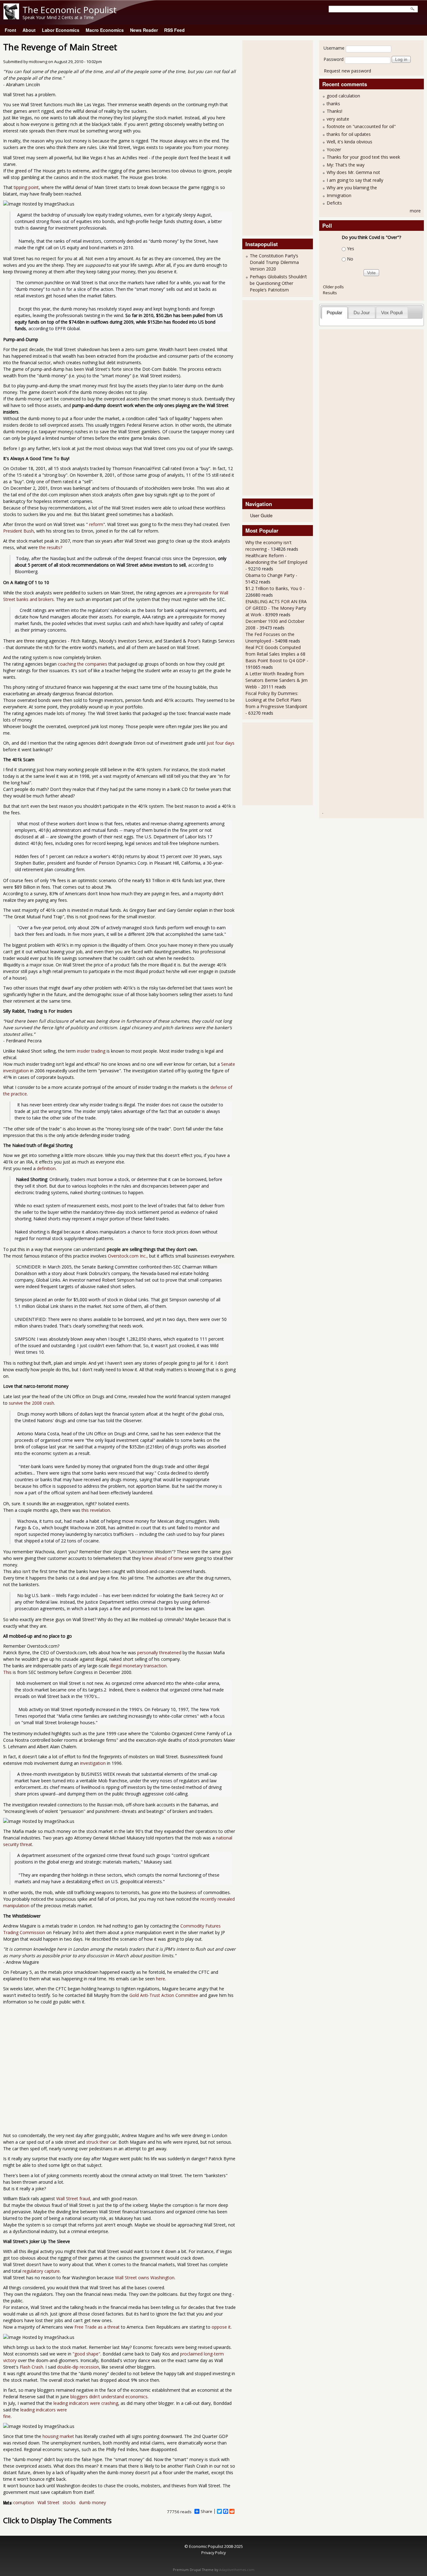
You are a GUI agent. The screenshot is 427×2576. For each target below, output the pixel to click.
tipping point (26, 187)
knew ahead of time (162, 1558)
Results (330, 293)
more (415, 211)
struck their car (101, 2142)
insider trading (91, 1051)
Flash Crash (31, 2367)
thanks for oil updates (349, 134)
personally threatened (159, 1653)
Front (10, 30)
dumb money (93, 2502)
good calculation (343, 96)
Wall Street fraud (73, 2199)
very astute (338, 119)
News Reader (144, 30)
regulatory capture (41, 2271)
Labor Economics (61, 30)
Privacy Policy (213, 2553)
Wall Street (48, 2502)
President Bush (18, 531)
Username (334, 48)
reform (95, 524)
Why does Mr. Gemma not (353, 172)
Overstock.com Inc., (128, 1256)
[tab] (335, 313)
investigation (93, 1763)
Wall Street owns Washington (145, 2278)
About (29, 30)
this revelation (96, 1510)
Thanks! (334, 111)
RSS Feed (174, 30)
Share (206, 2511)
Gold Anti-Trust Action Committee (164, 1995)
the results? (51, 547)
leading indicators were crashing (86, 2403)
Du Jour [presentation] (362, 313)
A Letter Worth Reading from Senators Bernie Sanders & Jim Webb (276, 680)
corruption (24, 2502)
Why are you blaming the (352, 188)
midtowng (38, 62)
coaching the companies (83, 664)
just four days (221, 743)
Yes (351, 248)
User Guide (261, 515)
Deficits (334, 203)
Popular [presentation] (334, 313)
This (7, 1672)
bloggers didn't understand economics (109, 2397)
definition (46, 1168)
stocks (69, 2502)
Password (334, 59)
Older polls (333, 287)
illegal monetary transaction (138, 1666)
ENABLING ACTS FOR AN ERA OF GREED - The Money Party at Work (276, 608)
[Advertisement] (270, 137)
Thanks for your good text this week (363, 157)
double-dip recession (78, 2367)
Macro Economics (105, 30)
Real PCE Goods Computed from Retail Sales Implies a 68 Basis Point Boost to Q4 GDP (275, 654)
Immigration (339, 195)
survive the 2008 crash (31, 1403)
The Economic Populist (70, 10)
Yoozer (334, 149)
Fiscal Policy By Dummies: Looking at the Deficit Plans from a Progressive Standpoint (276, 700)
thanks (333, 104)
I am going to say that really (355, 180)
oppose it (221, 2327)
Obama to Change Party (270, 575)
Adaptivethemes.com (237, 2570)
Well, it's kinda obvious (349, 142)
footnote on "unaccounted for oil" (361, 126)
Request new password (347, 71)
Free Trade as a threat (97, 2327)
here (161, 1979)
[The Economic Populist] (11, 18)
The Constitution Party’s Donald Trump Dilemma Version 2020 (274, 262)
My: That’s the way (346, 165)
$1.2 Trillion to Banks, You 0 (274, 588)
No (350, 259)
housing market (58, 2436)
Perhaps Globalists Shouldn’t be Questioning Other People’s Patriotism (278, 283)
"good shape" (86, 2354)
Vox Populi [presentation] (392, 313)
